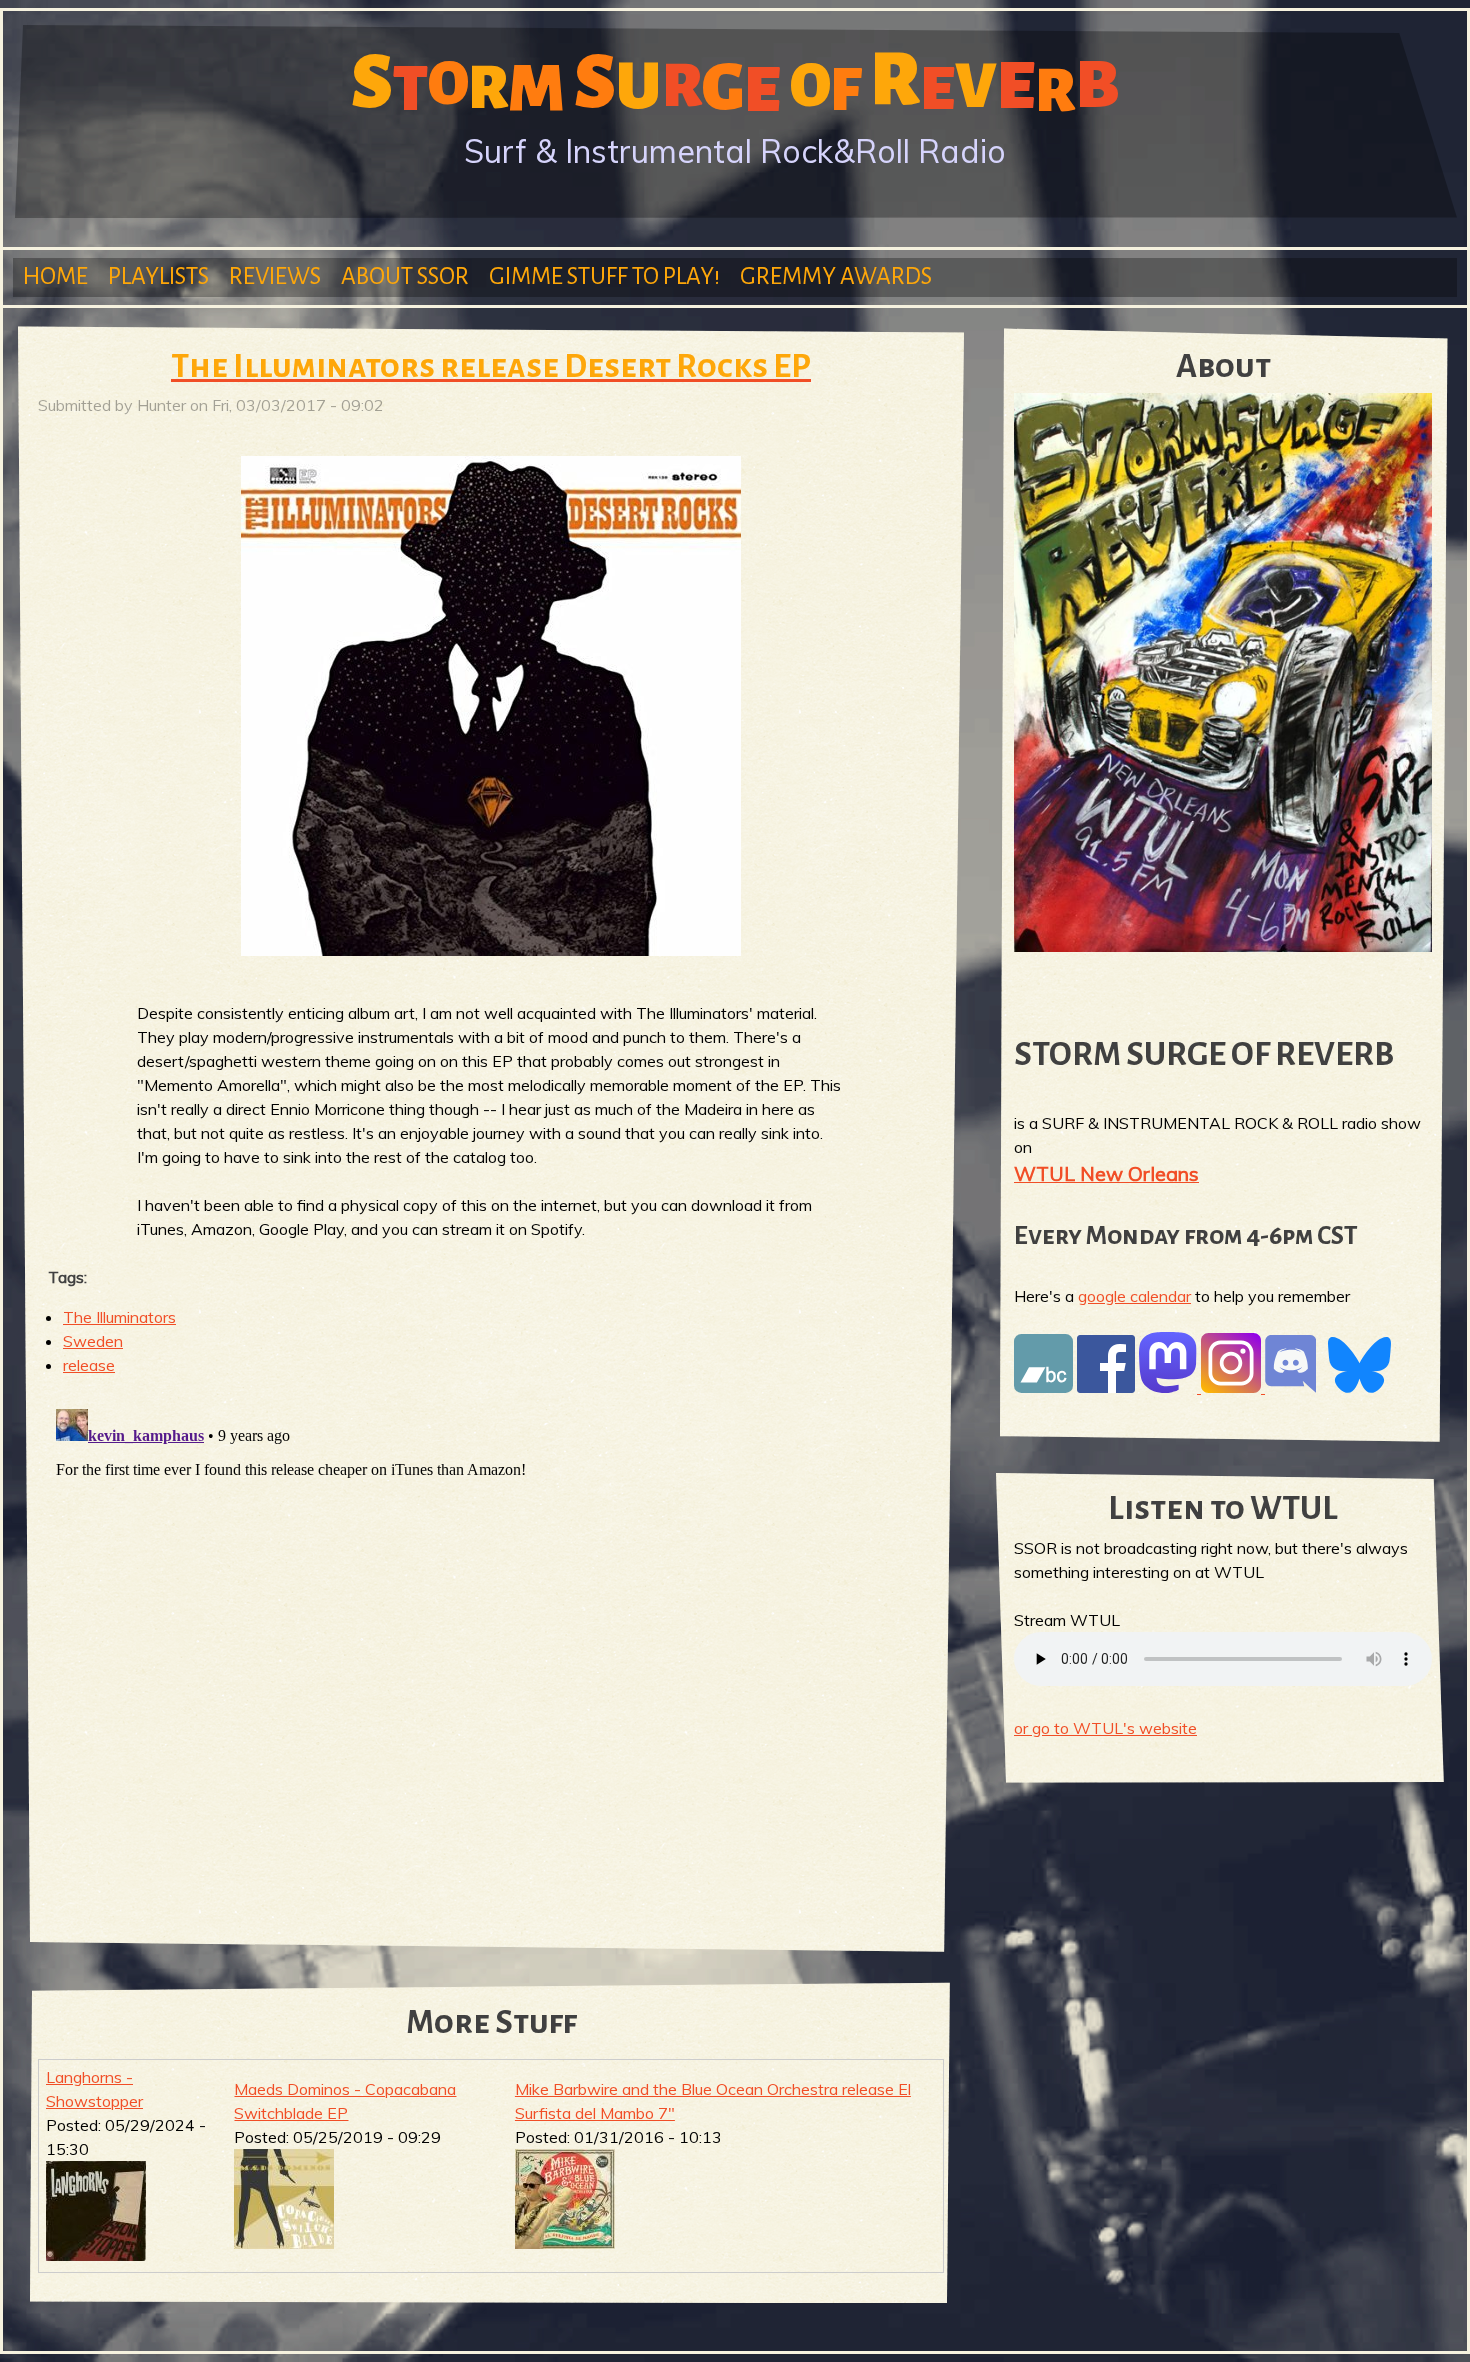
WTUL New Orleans (1106, 1173)
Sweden (93, 1341)
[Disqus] (491, 1651)
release (89, 1365)
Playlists (158, 276)
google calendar (1134, 1296)
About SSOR (405, 276)
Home (55, 276)
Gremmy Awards (836, 276)
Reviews (275, 276)
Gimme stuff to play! (604, 276)
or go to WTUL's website (1105, 1728)
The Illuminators (119, 1317)
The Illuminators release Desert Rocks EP (491, 366)
